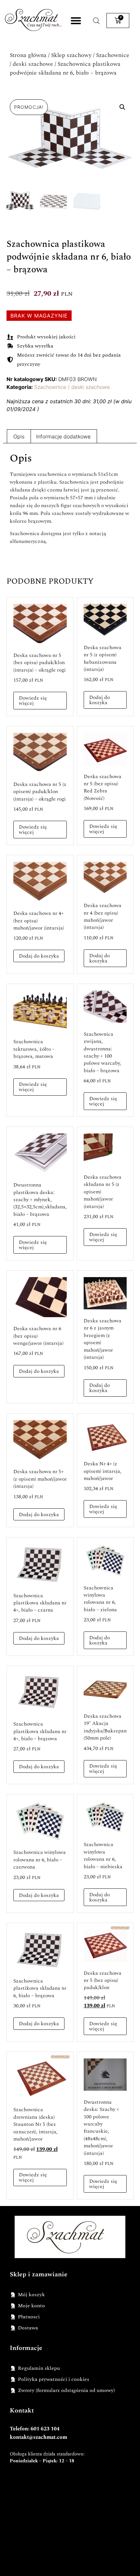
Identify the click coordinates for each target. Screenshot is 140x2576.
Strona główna (28, 55)
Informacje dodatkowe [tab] (63, 436)
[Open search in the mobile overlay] (96, 21)
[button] (76, 21)
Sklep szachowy (71, 55)
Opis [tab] (19, 436)
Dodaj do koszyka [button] (99, 700)
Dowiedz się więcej (33, 701)
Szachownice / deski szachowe (72, 387)
